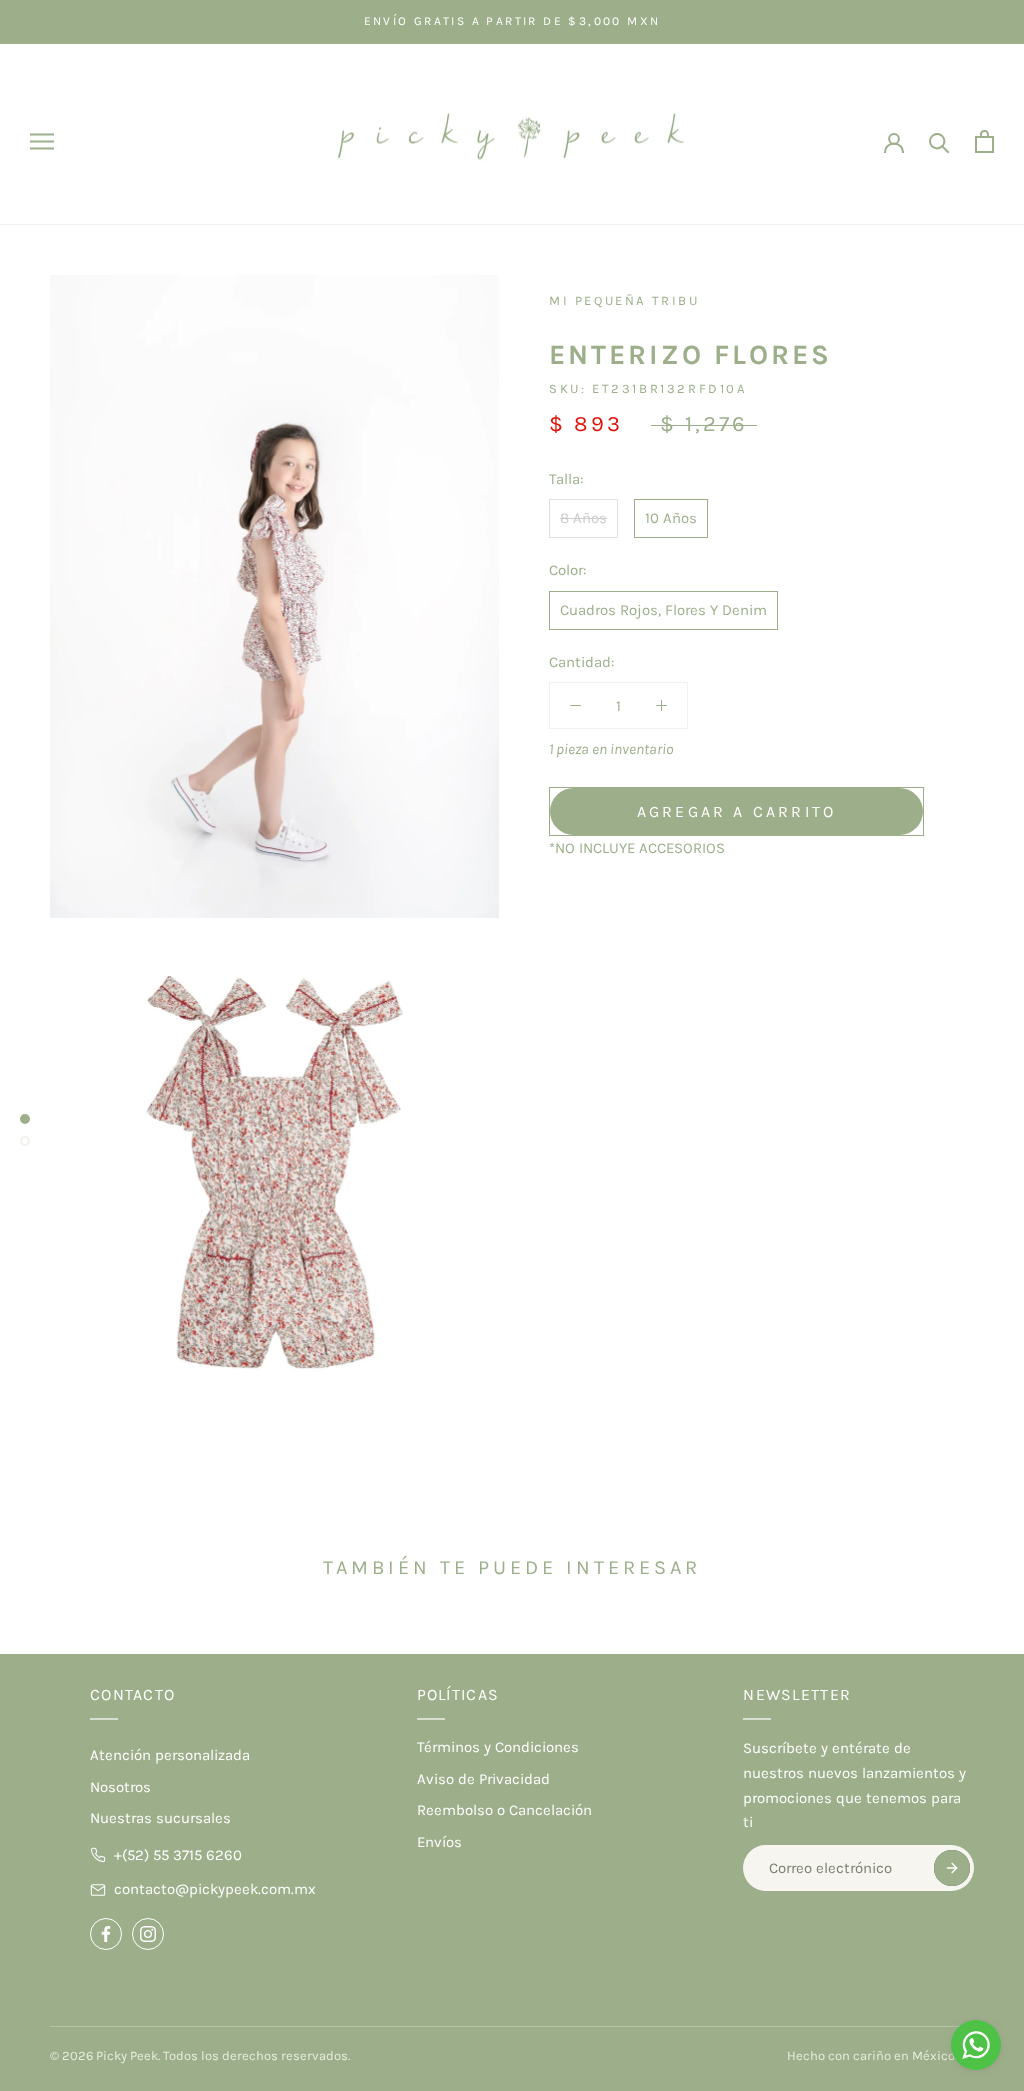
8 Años (583, 518)
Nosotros (120, 1787)
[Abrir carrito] (984, 141)
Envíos (439, 1842)
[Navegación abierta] (42, 141)
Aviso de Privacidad (483, 1779)
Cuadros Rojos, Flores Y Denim (663, 610)
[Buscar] (939, 141)
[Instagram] (148, 1934)
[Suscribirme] (952, 1868)
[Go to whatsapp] (976, 2045)
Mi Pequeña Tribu (624, 300)
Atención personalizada (170, 1755)
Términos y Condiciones (498, 1747)
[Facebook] (106, 1934)
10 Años (671, 518)
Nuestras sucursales (160, 1818)
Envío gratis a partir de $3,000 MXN (512, 21)
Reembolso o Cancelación (504, 1810)
